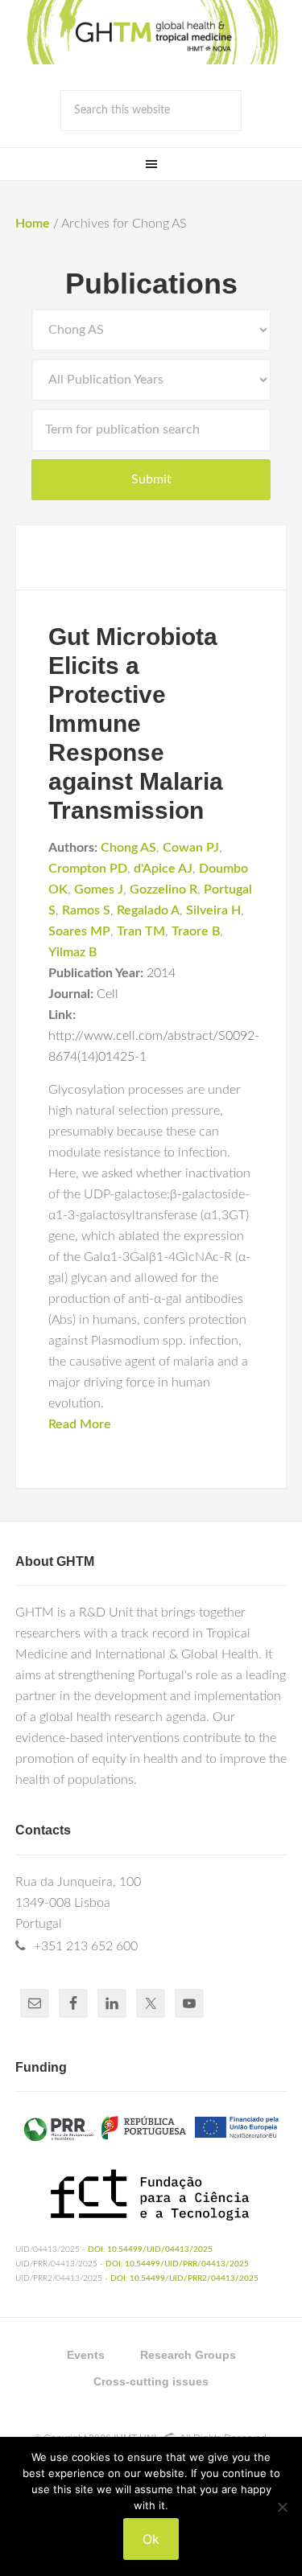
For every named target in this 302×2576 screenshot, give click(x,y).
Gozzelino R (163, 889)
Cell (108, 994)
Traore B (196, 931)
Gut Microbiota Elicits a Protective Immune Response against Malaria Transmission (136, 723)
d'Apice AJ (163, 869)
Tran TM (141, 931)
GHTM (151, 32)
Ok (151, 2539)
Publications (151, 283)
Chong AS (128, 848)
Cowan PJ (191, 848)
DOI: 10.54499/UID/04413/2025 (150, 2249)
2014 (161, 973)
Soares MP (79, 931)
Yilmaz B (72, 952)
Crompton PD (88, 869)
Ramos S (86, 910)
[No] (282, 2507)
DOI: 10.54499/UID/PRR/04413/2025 (177, 2264)
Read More (80, 1424)
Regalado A (148, 910)
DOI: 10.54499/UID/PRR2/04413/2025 (184, 2278)
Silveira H (213, 910)
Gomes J (99, 889)
